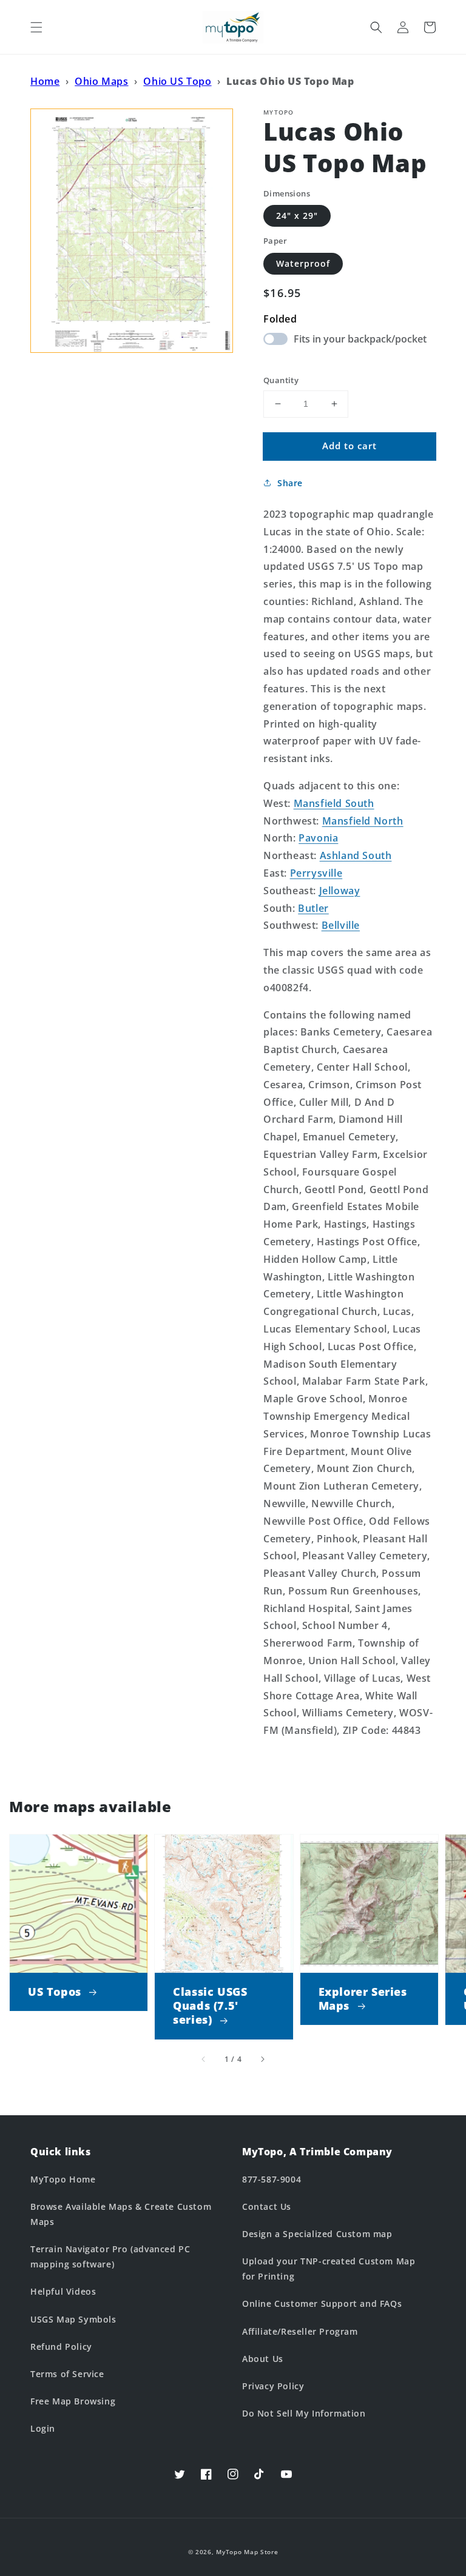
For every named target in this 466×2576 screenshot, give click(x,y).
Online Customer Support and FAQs (322, 2303)
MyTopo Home (63, 2179)
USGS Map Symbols (73, 2319)
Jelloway (340, 891)
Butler (313, 908)
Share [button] (290, 483)
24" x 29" (297, 216)
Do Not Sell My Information (304, 2413)
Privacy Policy (273, 2386)
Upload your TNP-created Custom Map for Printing (329, 2269)
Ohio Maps (101, 81)
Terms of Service (67, 2374)
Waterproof (303, 263)
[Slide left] (204, 2059)
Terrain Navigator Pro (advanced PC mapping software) (110, 2257)
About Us (263, 2359)
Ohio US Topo (177, 81)
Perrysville (316, 873)
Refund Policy (61, 2347)
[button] (36, 27)
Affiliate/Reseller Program (300, 2331)
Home (45, 81)
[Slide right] (262, 2059)
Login (43, 2428)
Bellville (341, 925)
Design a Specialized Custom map (317, 2234)
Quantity (281, 380)
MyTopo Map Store (247, 2552)
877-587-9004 (272, 2179)
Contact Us (267, 2206)
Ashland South (356, 855)
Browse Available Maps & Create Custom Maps (121, 2214)
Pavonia (318, 838)
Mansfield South (334, 803)
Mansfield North (363, 821)
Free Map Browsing (73, 2401)
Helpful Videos (63, 2291)
